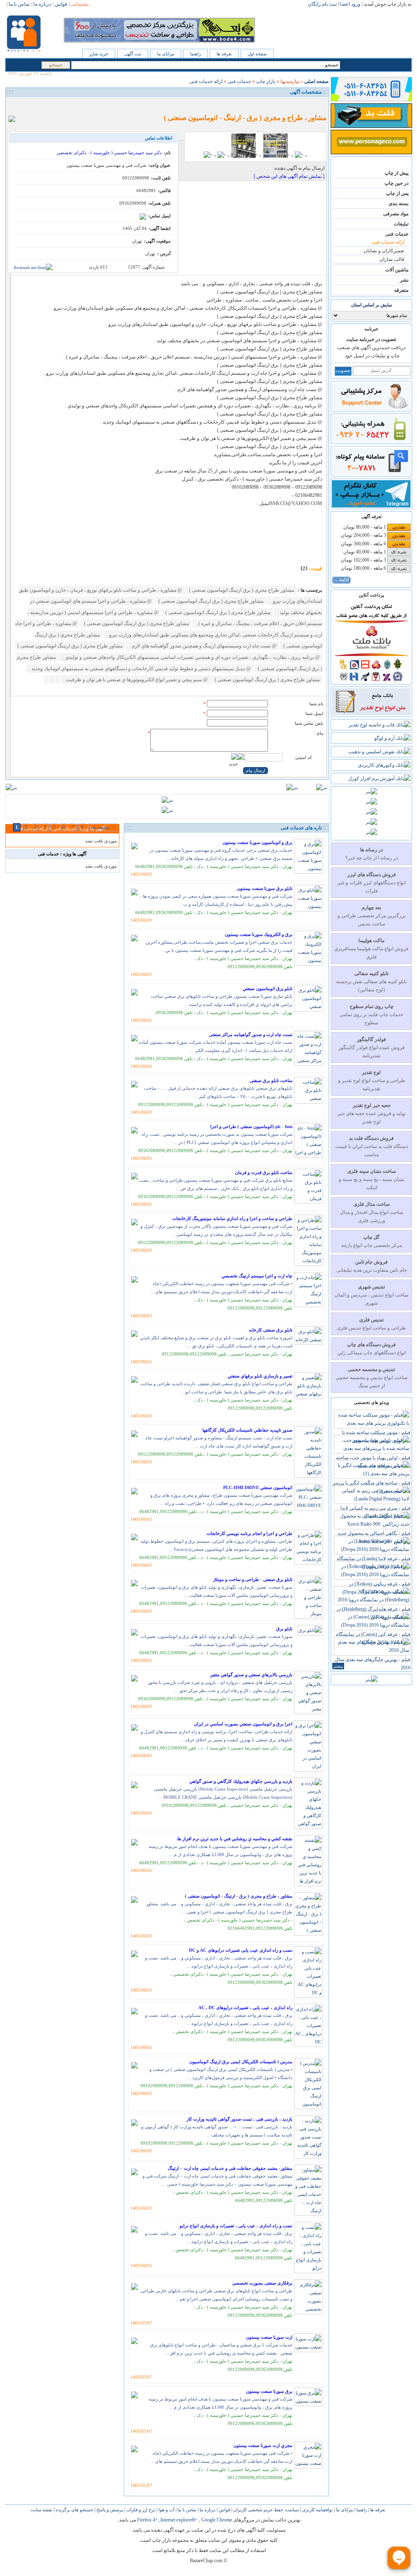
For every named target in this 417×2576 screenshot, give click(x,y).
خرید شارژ (99, 54)
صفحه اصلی (316, 81)
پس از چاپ (397, 193)
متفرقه (401, 290)
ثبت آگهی (133, 54)
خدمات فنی (397, 234)
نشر (404, 280)
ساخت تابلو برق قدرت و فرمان (264, 1172)
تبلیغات (401, 224)
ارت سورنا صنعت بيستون (269, 2337)
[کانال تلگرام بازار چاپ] (371, 506)
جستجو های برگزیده (74, 2510)
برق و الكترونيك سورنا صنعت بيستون (259, 934)
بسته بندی (398, 203)
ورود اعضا (350, 4)
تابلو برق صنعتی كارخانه (271, 1330)
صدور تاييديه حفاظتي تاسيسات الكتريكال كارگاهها (247, 1430)
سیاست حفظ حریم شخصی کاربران (266, 2510)
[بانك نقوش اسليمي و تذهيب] (379, 752)
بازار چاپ (266, 81)
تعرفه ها (224, 54)
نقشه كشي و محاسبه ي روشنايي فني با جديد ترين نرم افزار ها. (234, 1839)
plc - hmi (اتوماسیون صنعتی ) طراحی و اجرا (251, 1126)
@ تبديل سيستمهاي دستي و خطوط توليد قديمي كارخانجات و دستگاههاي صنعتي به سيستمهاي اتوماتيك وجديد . (140, 669)
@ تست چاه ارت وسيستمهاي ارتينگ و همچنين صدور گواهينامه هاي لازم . (202, 646)
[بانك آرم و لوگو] (392, 738)
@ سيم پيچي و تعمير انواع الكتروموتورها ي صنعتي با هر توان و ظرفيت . (135, 680)
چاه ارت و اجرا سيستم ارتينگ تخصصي (257, 1276)
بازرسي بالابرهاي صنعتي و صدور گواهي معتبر (251, 1675)
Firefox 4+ (148, 2520)
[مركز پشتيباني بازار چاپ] (371, 408)
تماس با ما (186, 2510)
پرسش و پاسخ (109, 2510)
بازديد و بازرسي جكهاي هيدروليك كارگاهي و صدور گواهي (241, 1781)
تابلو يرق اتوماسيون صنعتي (268, 988)
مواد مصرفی (396, 214)
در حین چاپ (396, 183)
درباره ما (207, 2510)
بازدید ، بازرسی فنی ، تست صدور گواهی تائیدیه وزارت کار (239, 2119)
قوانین (224, 2510)
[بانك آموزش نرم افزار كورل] (379, 778)
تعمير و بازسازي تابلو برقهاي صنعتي (260, 1376)
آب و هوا (166, 2510)
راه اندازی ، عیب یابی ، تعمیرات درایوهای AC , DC (245, 2007)
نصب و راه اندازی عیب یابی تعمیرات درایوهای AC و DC (241, 1950)
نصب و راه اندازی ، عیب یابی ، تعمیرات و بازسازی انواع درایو (236, 2226)
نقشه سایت (42, 2510)
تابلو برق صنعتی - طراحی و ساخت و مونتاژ (253, 1579)
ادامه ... (341, 579)
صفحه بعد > (103, 827)
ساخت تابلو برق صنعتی (271, 1080)
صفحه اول (257, 54)
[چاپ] (14, 105)
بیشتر (338, 1666)
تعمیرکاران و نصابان (384, 251)
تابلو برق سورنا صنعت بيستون (265, 888)
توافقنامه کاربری (317, 2510)
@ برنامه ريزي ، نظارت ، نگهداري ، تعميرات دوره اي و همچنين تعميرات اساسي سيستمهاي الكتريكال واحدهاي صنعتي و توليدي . (191, 657)
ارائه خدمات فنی (388, 242)
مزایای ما (166, 54)
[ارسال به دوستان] (23, 105)
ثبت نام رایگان (322, 4)
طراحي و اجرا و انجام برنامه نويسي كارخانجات (249, 1533)
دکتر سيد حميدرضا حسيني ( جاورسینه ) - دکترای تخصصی (109, 153)
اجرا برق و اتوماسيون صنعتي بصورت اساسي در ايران (243, 1724)
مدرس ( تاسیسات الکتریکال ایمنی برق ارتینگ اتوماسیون (241, 2062)
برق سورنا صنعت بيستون (269, 2391)
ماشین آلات (397, 270)
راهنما (195, 54)
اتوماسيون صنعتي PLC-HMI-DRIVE (258, 1487)
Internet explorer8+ (179, 2520)
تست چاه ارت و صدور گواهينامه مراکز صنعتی (251, 1034)
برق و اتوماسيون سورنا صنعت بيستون (257, 842)
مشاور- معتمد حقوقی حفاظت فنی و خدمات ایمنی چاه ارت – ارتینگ (230, 2168)
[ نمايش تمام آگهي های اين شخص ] (289, 176)
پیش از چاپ (396, 173)
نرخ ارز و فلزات (140, 2510)
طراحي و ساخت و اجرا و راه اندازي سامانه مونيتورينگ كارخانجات (232, 1218)
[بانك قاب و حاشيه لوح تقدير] (380, 725)
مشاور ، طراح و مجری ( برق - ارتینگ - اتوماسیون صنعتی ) (239, 1896)
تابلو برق (284, 1629)
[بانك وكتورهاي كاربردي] (384, 765)
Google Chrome (217, 2520)
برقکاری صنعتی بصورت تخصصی (262, 2283)
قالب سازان (392, 259)
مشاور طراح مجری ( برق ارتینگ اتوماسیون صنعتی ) (241, 590)
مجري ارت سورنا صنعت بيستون (263, 2445)
